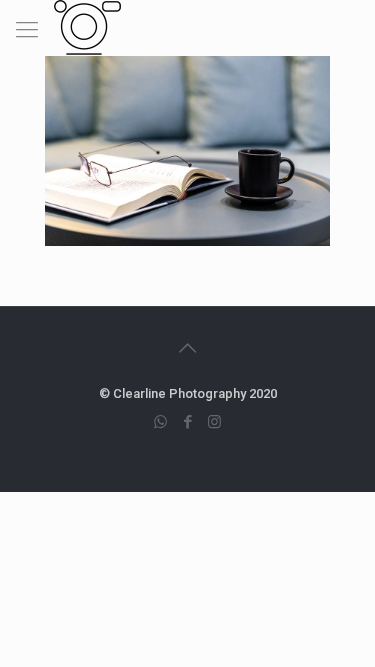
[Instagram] (214, 422)
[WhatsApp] (160, 422)
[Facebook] (187, 422)
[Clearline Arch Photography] (87, 25)
